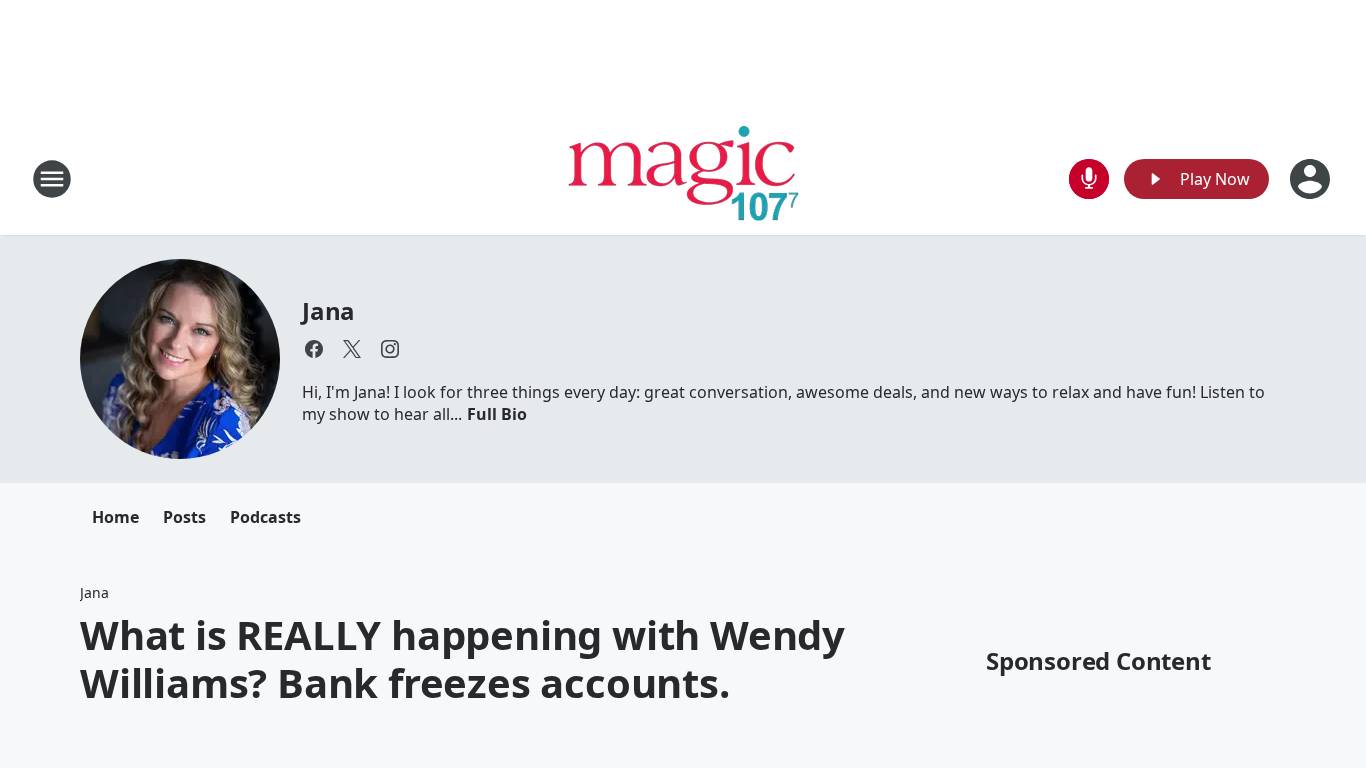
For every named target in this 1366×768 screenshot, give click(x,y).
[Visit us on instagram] (390, 349)
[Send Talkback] (1089, 179)
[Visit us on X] (352, 349)
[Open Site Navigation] (52, 179)
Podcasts (265, 517)
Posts (184, 517)
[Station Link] (683, 178)
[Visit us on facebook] (314, 349)
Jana (328, 310)
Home (115, 517)
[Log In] (1312, 179)
